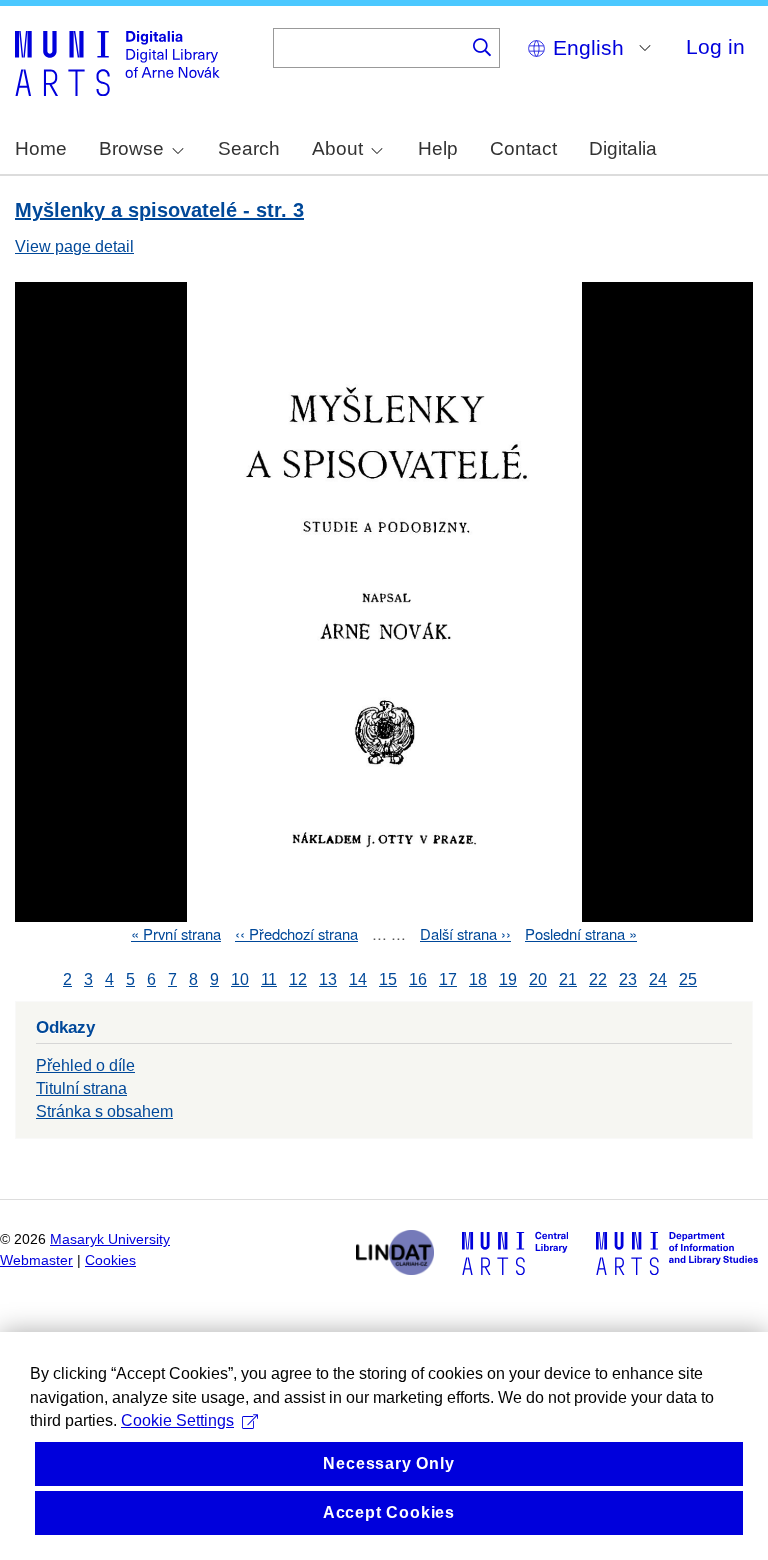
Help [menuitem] (438, 148)
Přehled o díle (85, 1065)
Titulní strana (81, 1088)
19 (508, 979)
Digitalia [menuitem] (623, 148)
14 (358, 979)
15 (388, 979)
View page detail (74, 246)
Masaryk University (110, 1239)
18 (478, 979)
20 (538, 979)
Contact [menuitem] (523, 148)
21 (568, 979)
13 (328, 979)
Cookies (110, 1260)
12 (298, 979)
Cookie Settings (177, 1420)
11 (269, 979)
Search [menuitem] (249, 148)
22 (598, 979)
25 (688, 979)
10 (240, 979)
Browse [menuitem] (131, 148)
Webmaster (36, 1260)
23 (628, 979)
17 (448, 979)
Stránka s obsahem (104, 1111)
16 (418, 979)
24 (658, 979)
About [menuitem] (337, 148)
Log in (715, 46)
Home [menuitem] (41, 148)
